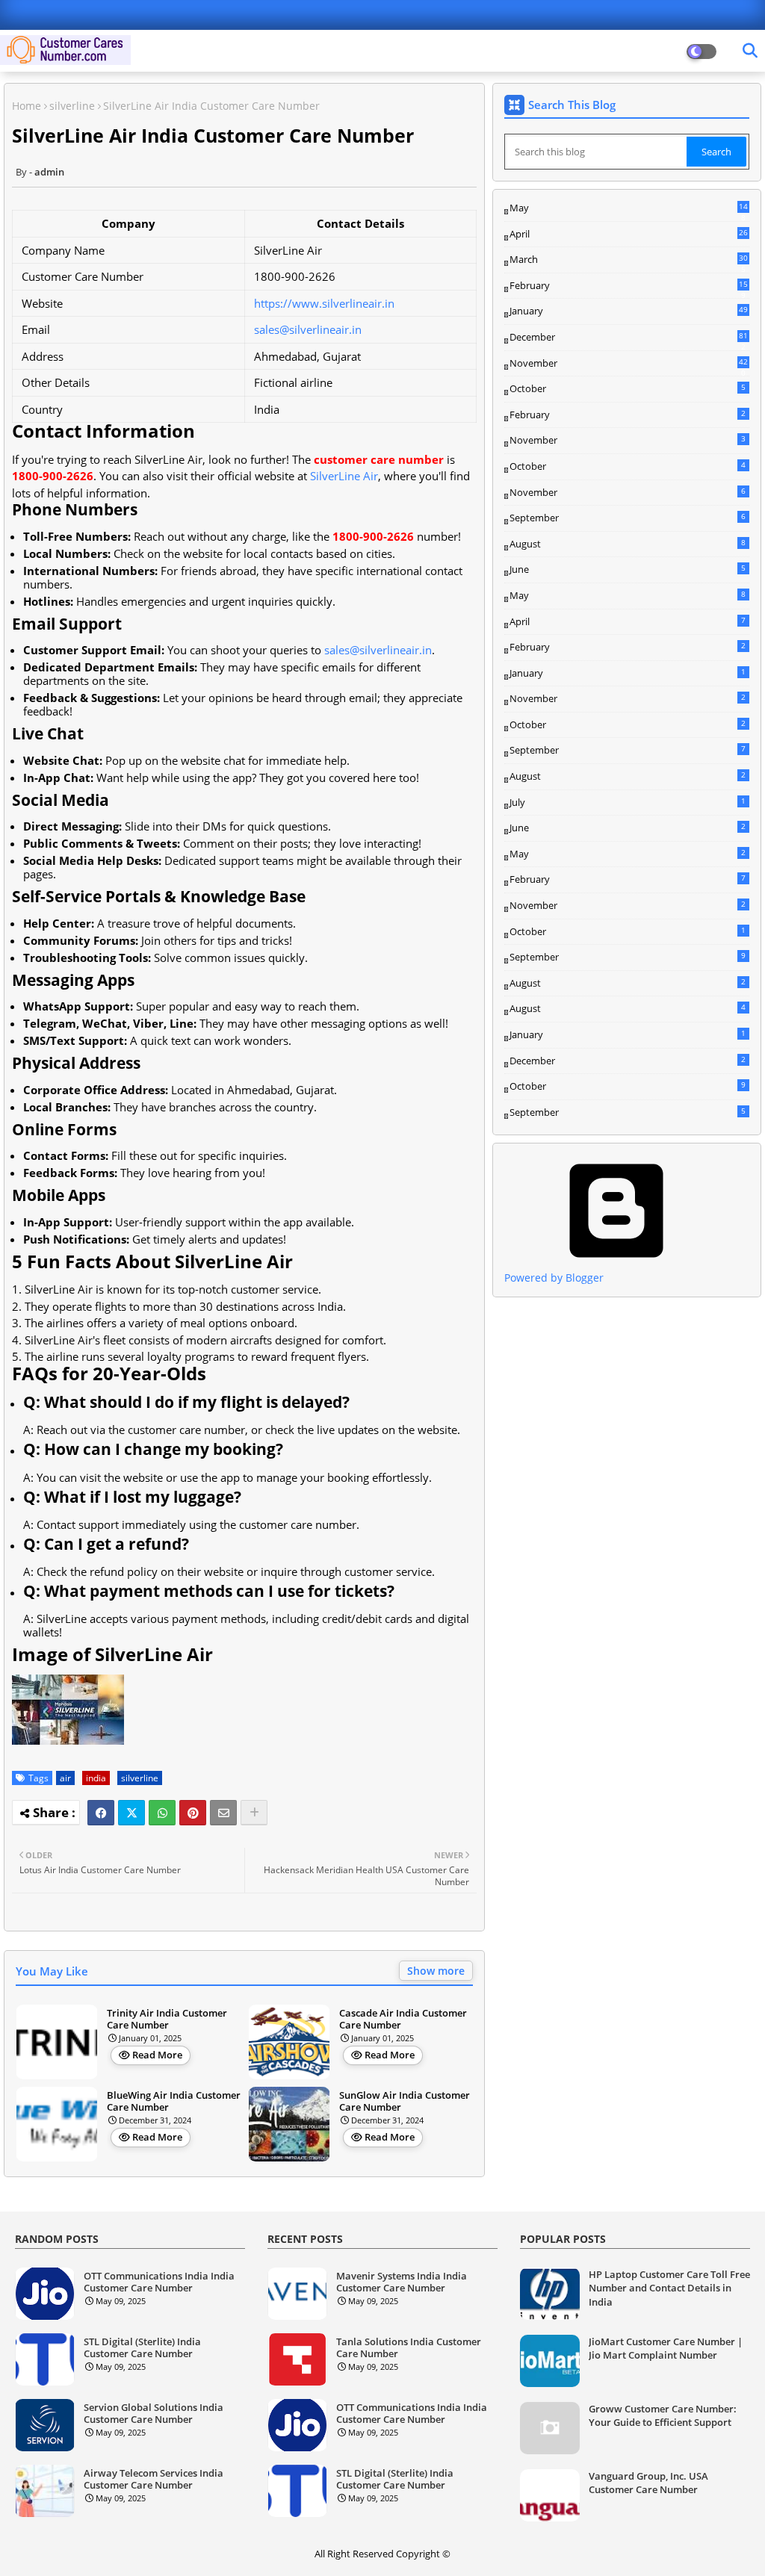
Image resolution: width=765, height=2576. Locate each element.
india (96, 1778)
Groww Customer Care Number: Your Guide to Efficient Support (663, 2415)
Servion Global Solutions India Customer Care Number (154, 2414)
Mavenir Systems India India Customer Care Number (402, 2282)
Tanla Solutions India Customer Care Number (409, 2348)
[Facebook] (101, 1813)
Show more (436, 1971)
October (628, 388)
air (65, 1778)
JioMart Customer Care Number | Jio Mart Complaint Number (666, 2348)
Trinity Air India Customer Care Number (167, 2019)
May (629, 208)
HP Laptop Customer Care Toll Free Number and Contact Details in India (669, 2288)
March (629, 260)
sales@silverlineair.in (308, 329)
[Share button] (254, 1813)
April (629, 234)
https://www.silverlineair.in (324, 303)
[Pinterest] (193, 1813)
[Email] (223, 1813)
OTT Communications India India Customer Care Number (159, 2282)
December (629, 338)
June (628, 569)
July (628, 802)
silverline (72, 106)
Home (27, 106)
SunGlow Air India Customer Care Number (405, 2101)
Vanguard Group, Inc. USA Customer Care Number (648, 2483)
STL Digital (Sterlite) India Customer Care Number (142, 2348)
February (629, 286)
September (628, 518)
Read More (157, 2055)
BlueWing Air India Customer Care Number (174, 2101)
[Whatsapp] (162, 1813)
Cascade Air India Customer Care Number (403, 2019)
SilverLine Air (344, 476)
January (629, 311)
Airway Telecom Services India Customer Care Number (154, 2479)
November (629, 364)
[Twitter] (131, 1813)
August (628, 544)
